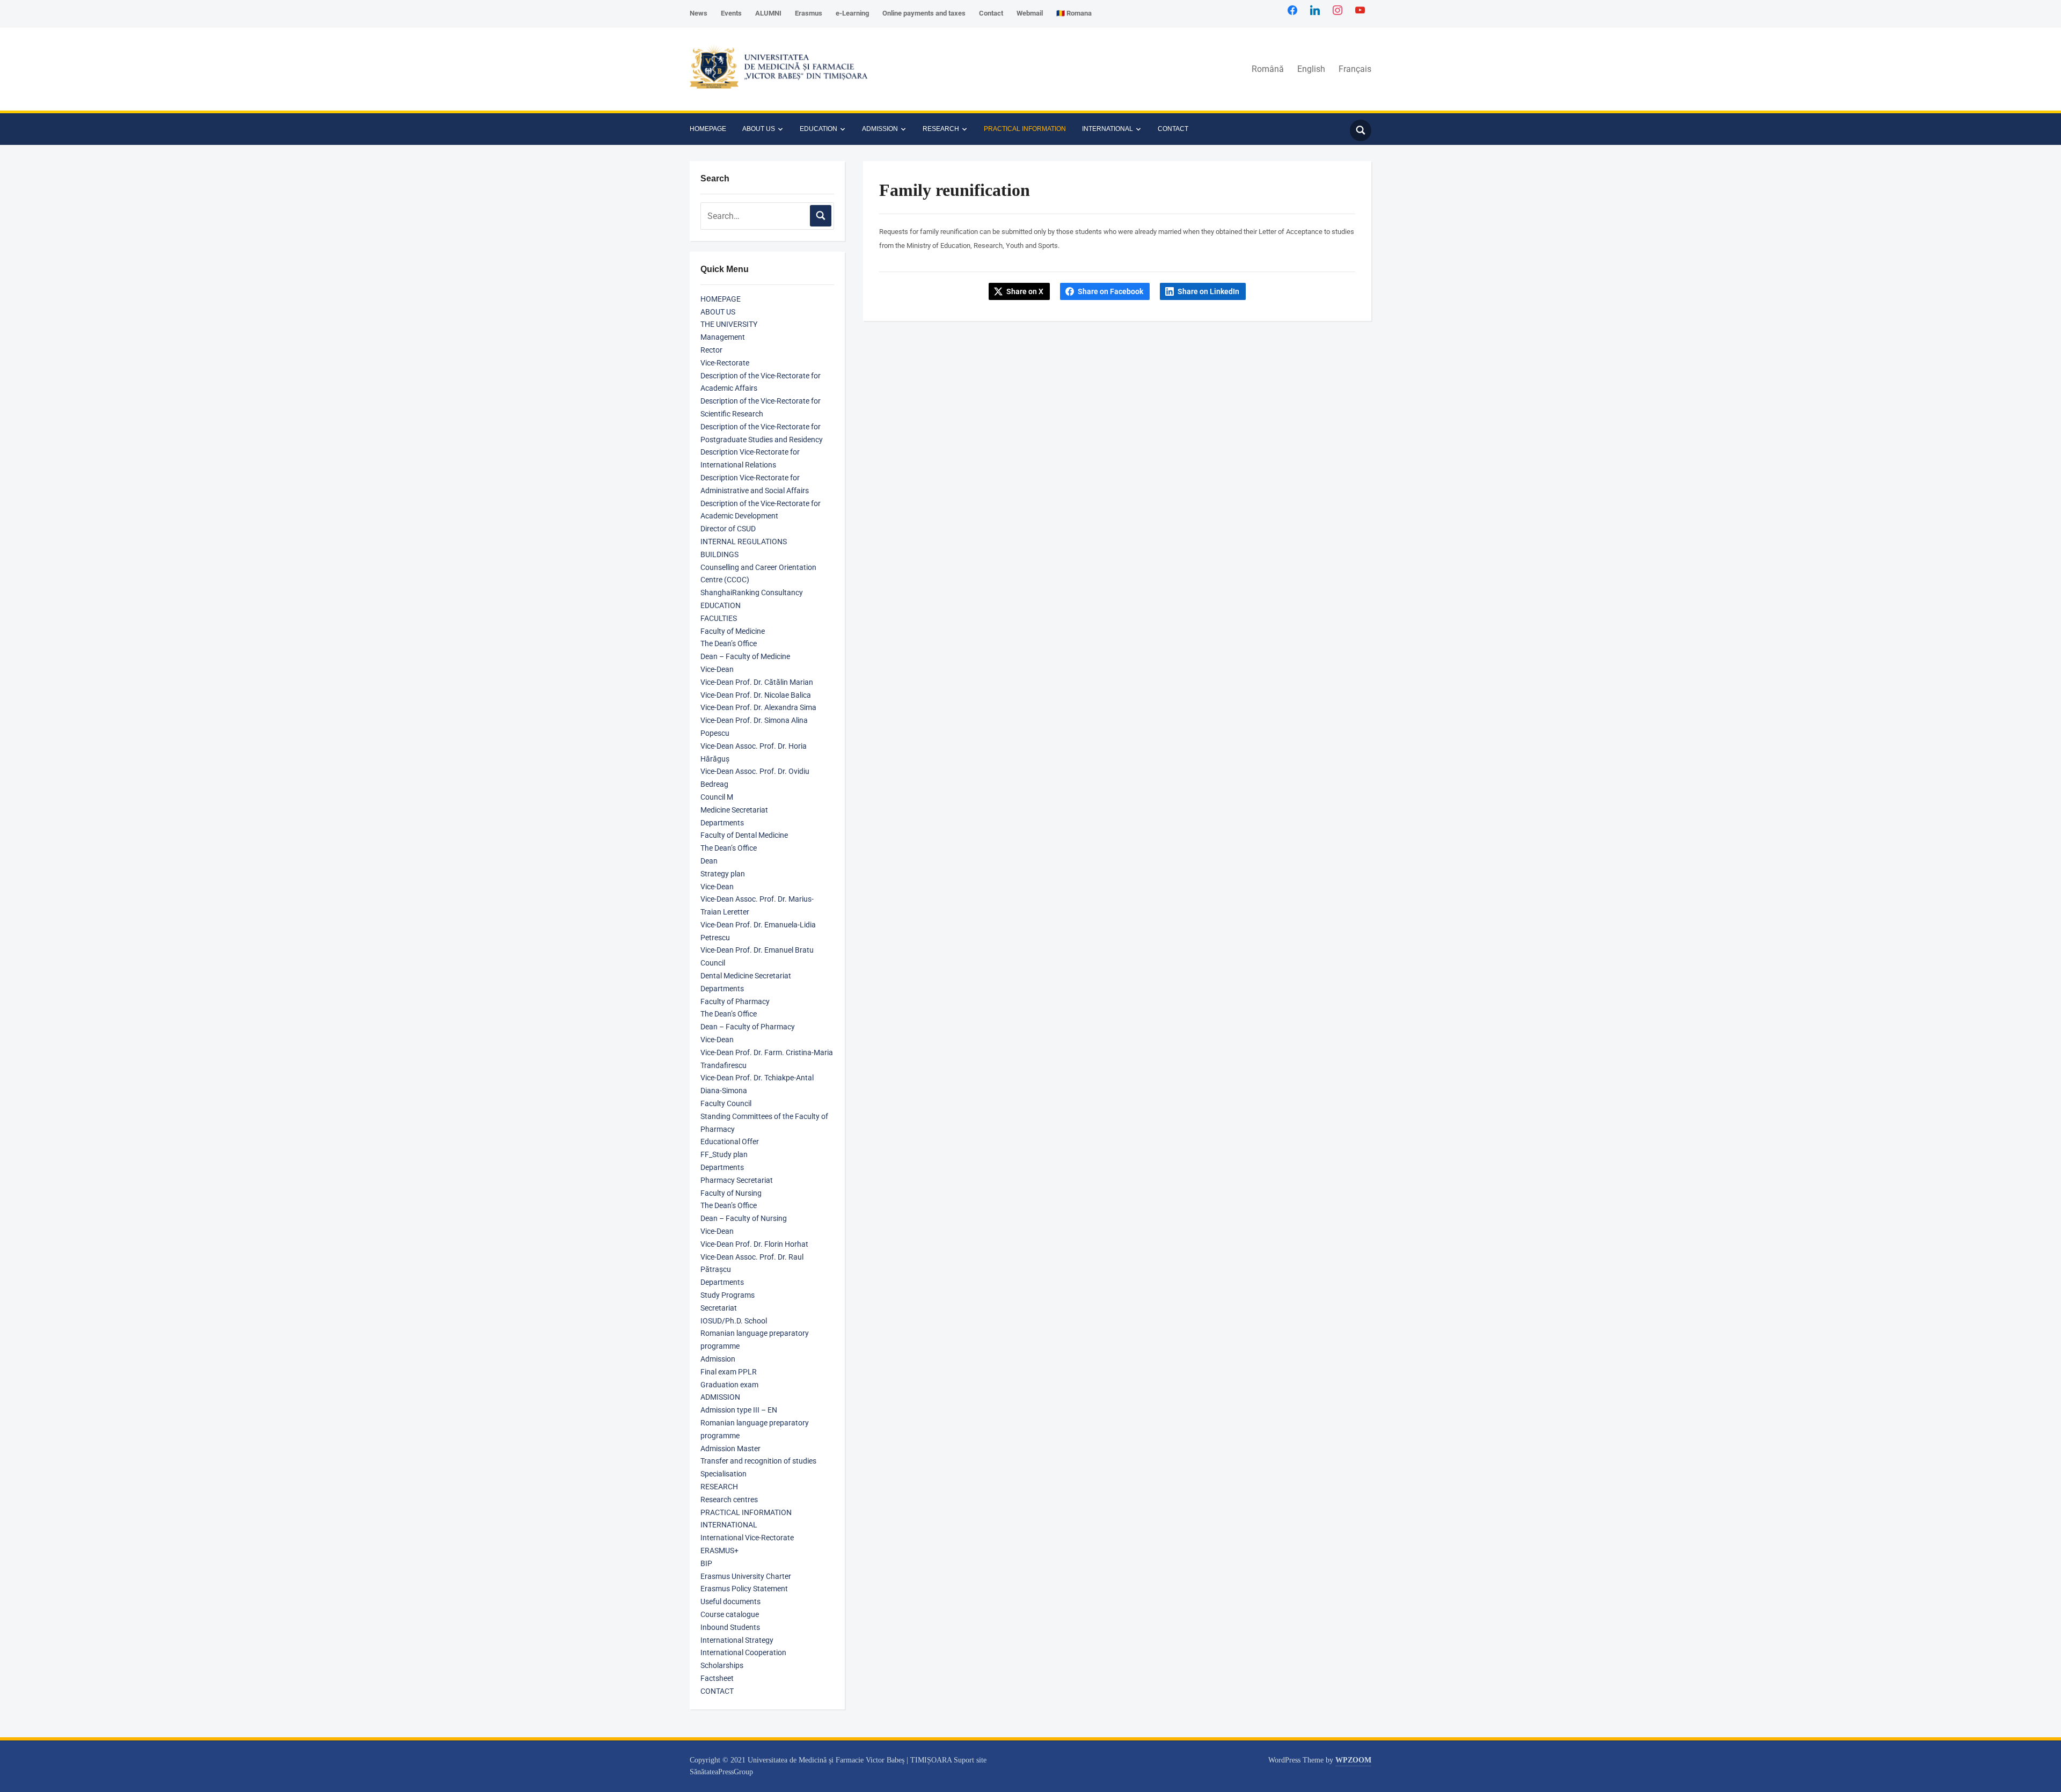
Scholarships (722, 1665)
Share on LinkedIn (1208, 291)
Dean (709, 861)
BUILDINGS (719, 554)
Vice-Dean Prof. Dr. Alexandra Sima (758, 707)
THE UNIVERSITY (729, 324)
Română (1268, 69)
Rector (711, 350)
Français (1355, 69)
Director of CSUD (728, 529)
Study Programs (728, 1295)
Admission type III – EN (739, 1410)
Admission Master (730, 1449)
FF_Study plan (724, 1154)
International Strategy (737, 1640)
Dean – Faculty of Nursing (744, 1218)
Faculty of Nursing (731, 1193)
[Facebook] (1292, 10)
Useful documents (730, 1601)
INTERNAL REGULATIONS (744, 542)
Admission (718, 1359)
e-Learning (852, 13)
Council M (717, 797)
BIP (706, 1563)
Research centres (729, 1500)
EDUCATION (818, 129)
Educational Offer (730, 1142)
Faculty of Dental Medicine (744, 835)
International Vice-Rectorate (747, 1538)
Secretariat (719, 1308)
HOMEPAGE (708, 129)
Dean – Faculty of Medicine (745, 656)
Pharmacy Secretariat (737, 1180)
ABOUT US (759, 129)
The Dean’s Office (729, 643)
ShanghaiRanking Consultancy (752, 593)
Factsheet (717, 1678)
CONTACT (1173, 129)
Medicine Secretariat (734, 810)
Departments (722, 823)
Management (723, 337)
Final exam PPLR (729, 1372)
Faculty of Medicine (733, 631)
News (699, 13)
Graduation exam (729, 1385)
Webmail (1030, 13)
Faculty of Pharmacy (735, 1001)
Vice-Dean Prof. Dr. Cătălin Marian (757, 682)
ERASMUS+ (719, 1550)
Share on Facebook (1110, 291)
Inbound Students (730, 1627)
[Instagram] (1338, 10)
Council (713, 963)
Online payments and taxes (924, 13)
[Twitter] (1315, 10)
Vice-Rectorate (725, 363)
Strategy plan (723, 874)
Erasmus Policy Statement (744, 1589)
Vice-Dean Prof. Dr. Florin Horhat (754, 1244)
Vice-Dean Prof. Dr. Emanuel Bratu (757, 950)
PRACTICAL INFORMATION (1025, 129)
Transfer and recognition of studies (758, 1461)
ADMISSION (880, 129)
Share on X (1025, 291)
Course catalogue (730, 1614)
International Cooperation (743, 1652)
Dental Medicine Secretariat (746, 976)
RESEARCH (941, 129)
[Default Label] (1360, 10)
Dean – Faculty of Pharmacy (748, 1027)
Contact (991, 13)
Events (731, 13)
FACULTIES (719, 618)
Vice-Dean (717, 669)
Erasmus (809, 13)
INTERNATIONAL (1108, 129)
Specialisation (723, 1474)
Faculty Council (726, 1103)
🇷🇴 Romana (1074, 13)
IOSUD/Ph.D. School (734, 1321)
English (1311, 69)
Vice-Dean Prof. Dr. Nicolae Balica (756, 695)
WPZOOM (1353, 1760)
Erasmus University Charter (746, 1576)
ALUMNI (768, 13)
